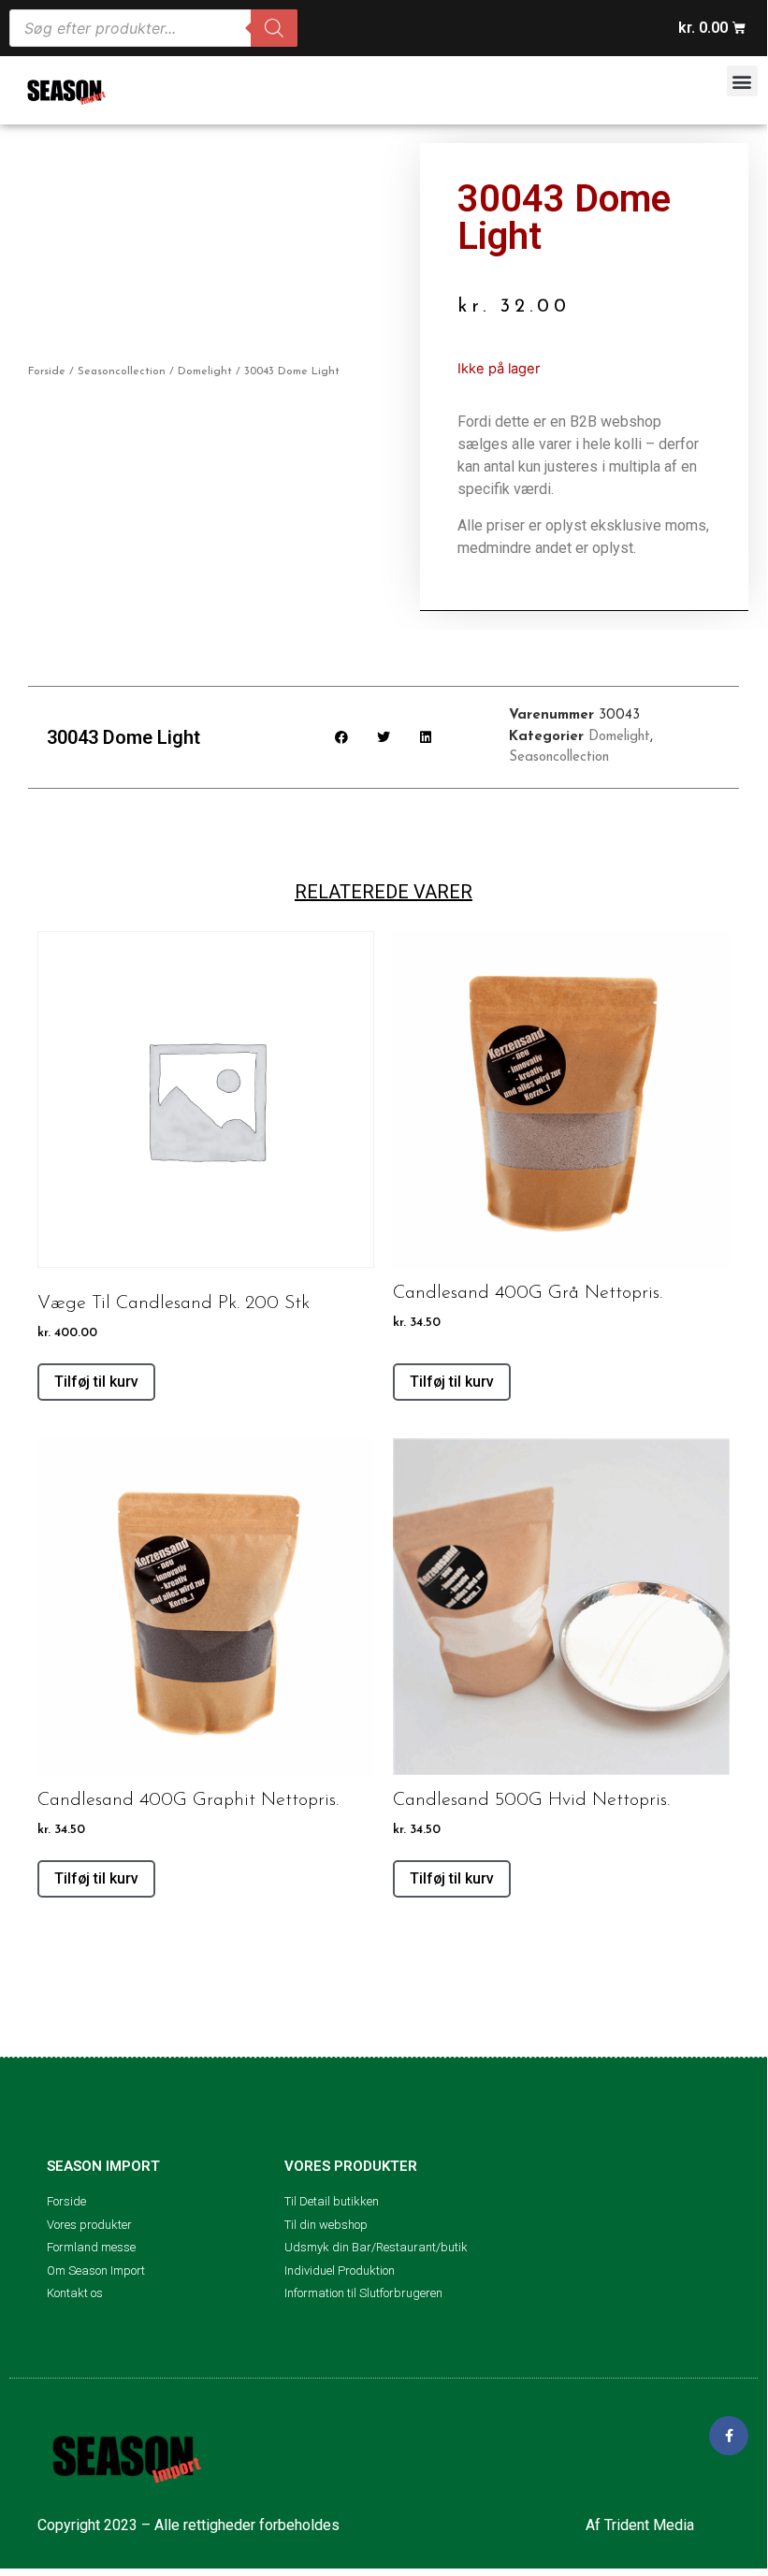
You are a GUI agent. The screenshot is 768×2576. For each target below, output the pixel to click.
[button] (742, 81)
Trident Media (649, 2525)
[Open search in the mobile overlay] (153, 28)
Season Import (103, 2166)
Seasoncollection (122, 371)
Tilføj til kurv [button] (96, 1382)
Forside (47, 371)
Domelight (205, 371)
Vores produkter (351, 2166)
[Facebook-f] (729, 2436)
